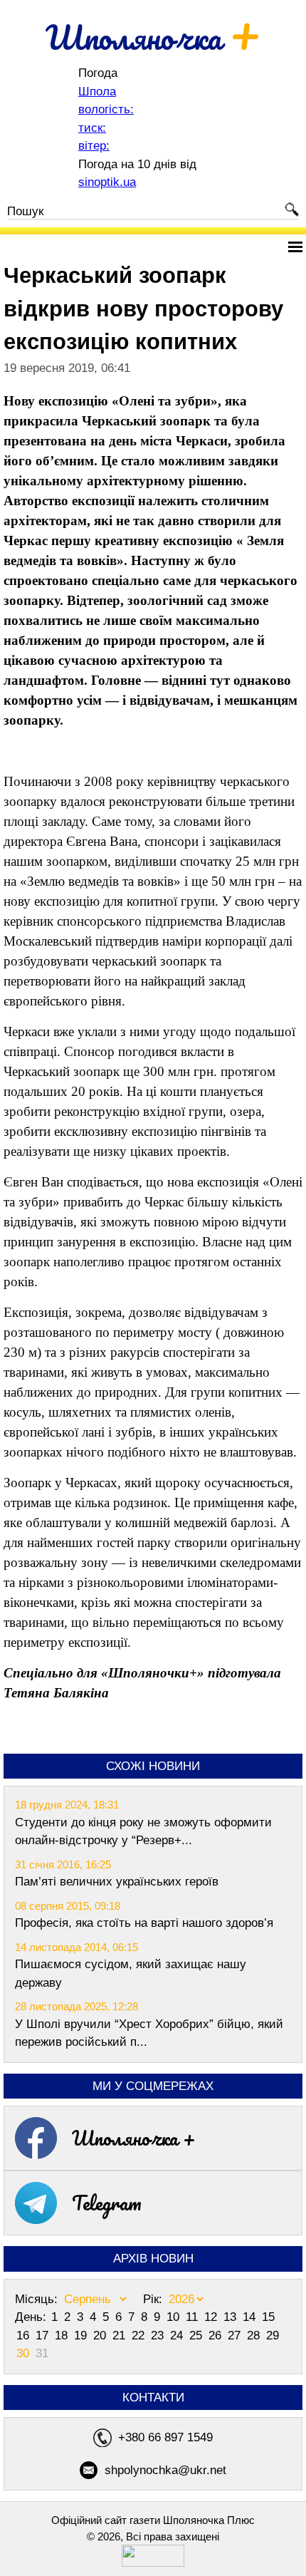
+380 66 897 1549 (165, 2437)
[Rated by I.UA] (153, 2563)
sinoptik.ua (107, 182)
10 (175, 2317)
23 (159, 2336)
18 (63, 2336)
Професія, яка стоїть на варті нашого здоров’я (144, 1923)
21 (121, 2336)
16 (25, 2336)
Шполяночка (153, 37)
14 (251, 2317)
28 (255, 2336)
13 (232, 2317)
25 (197, 2336)
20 (101, 2336)
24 (178, 2336)
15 (268, 2317)
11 (194, 2317)
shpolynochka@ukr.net (165, 2470)
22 (140, 2336)
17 (44, 2336)
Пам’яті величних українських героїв (117, 1882)
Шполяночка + (134, 2138)
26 (217, 2336)
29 (273, 2336)
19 (82, 2336)
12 (212, 2317)
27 (236, 2336)
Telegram (107, 2203)
